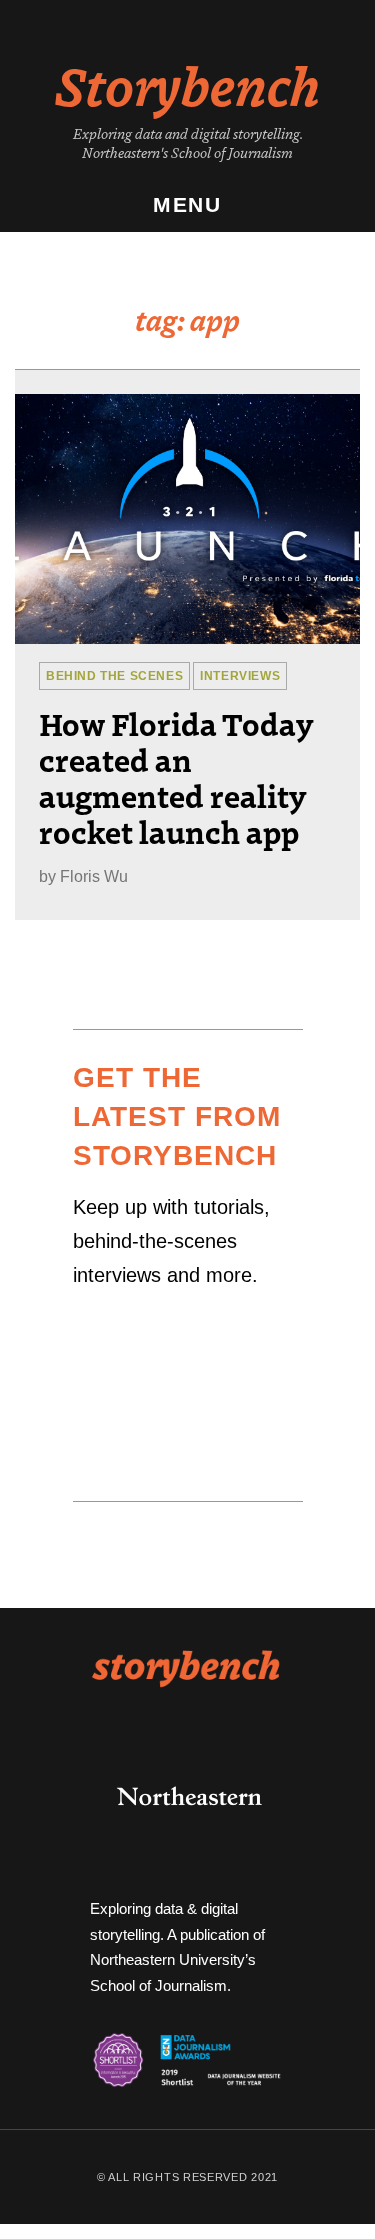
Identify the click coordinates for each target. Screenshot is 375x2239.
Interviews (240, 676)
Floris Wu (94, 876)
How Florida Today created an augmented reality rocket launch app (176, 777)
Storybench (187, 84)
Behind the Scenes (114, 676)
